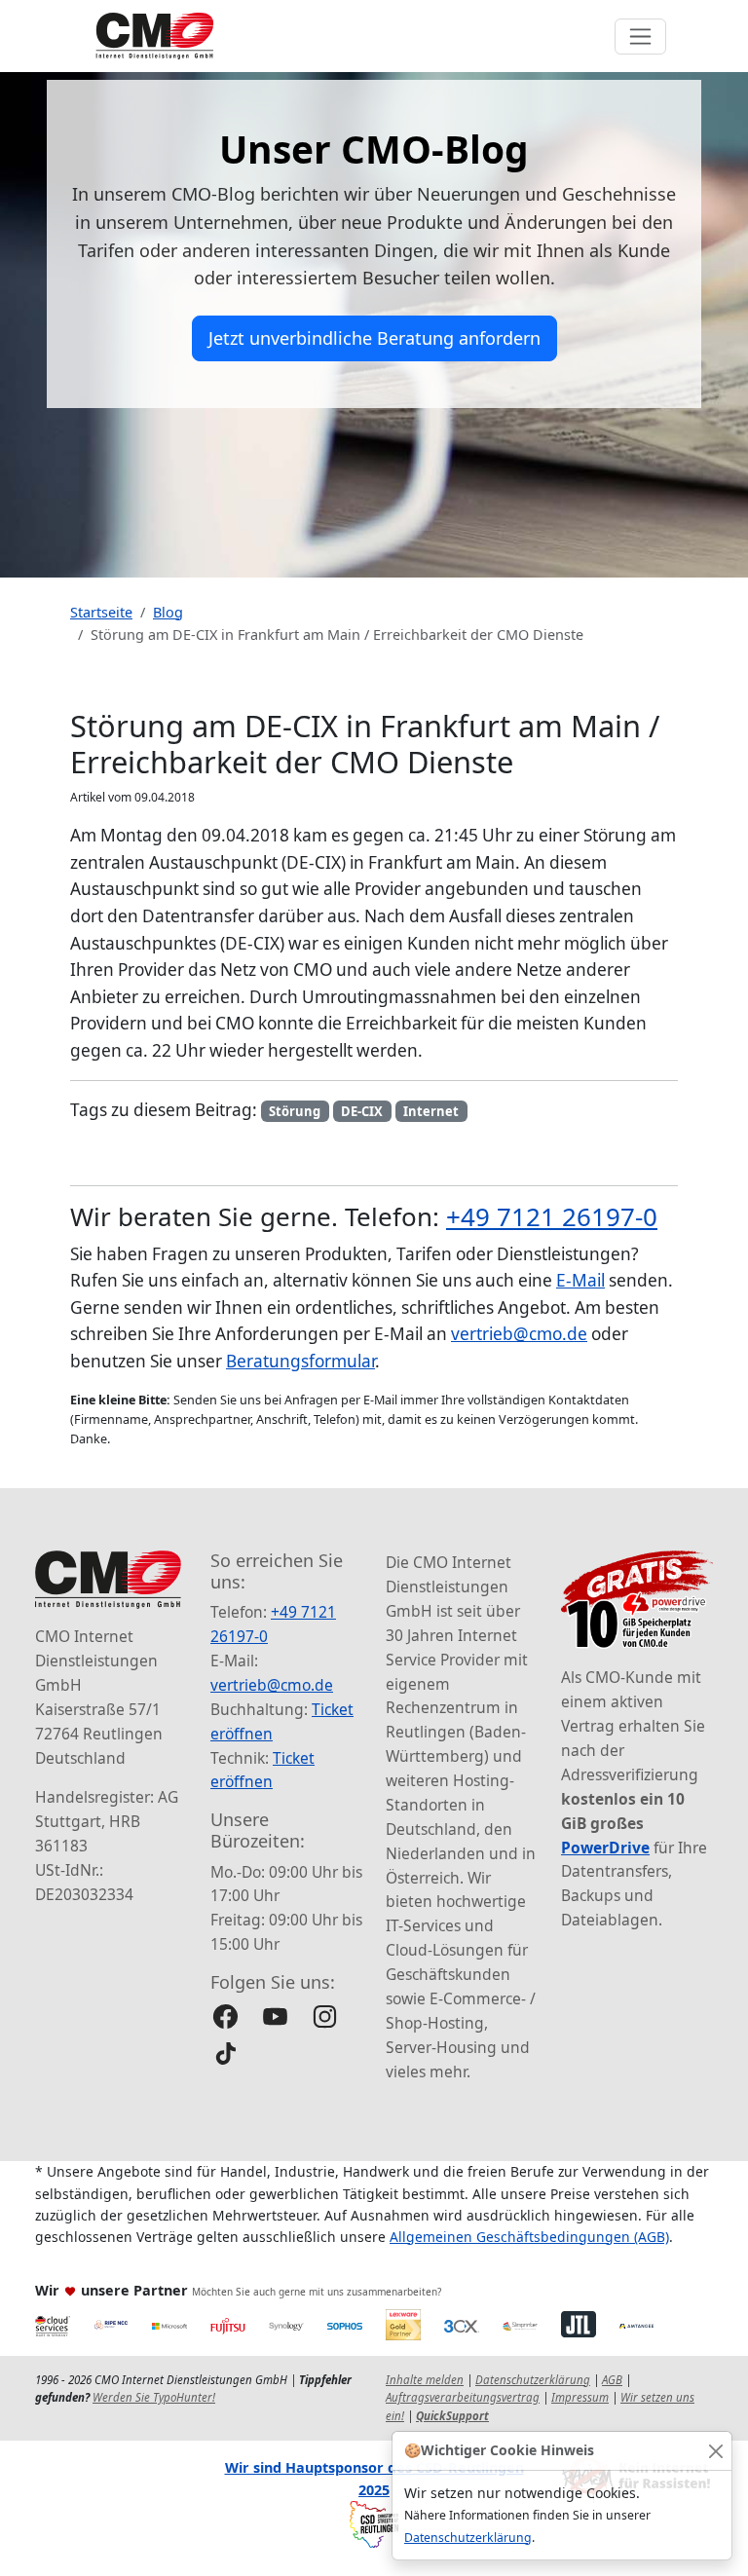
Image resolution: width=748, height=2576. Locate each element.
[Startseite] (155, 36)
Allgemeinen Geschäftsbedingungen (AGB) (529, 2237)
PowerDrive (605, 1848)
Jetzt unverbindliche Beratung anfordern (374, 338)
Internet (431, 1111)
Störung (295, 1111)
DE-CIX (362, 1111)
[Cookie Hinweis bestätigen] (715, 2451)
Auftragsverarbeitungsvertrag (463, 2397)
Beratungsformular (300, 1361)
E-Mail (580, 1280)
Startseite (101, 612)
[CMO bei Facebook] (225, 2016)
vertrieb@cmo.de (519, 1334)
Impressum (580, 2397)
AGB (612, 2380)
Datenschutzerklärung (468, 2538)
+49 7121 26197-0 (552, 1216)
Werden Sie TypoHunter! (154, 2397)
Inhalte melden (425, 2380)
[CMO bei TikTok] (225, 2053)
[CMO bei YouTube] (275, 2016)
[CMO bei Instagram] (325, 2016)
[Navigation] (640, 37)
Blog (168, 612)
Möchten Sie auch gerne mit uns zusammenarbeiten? (317, 2292)
